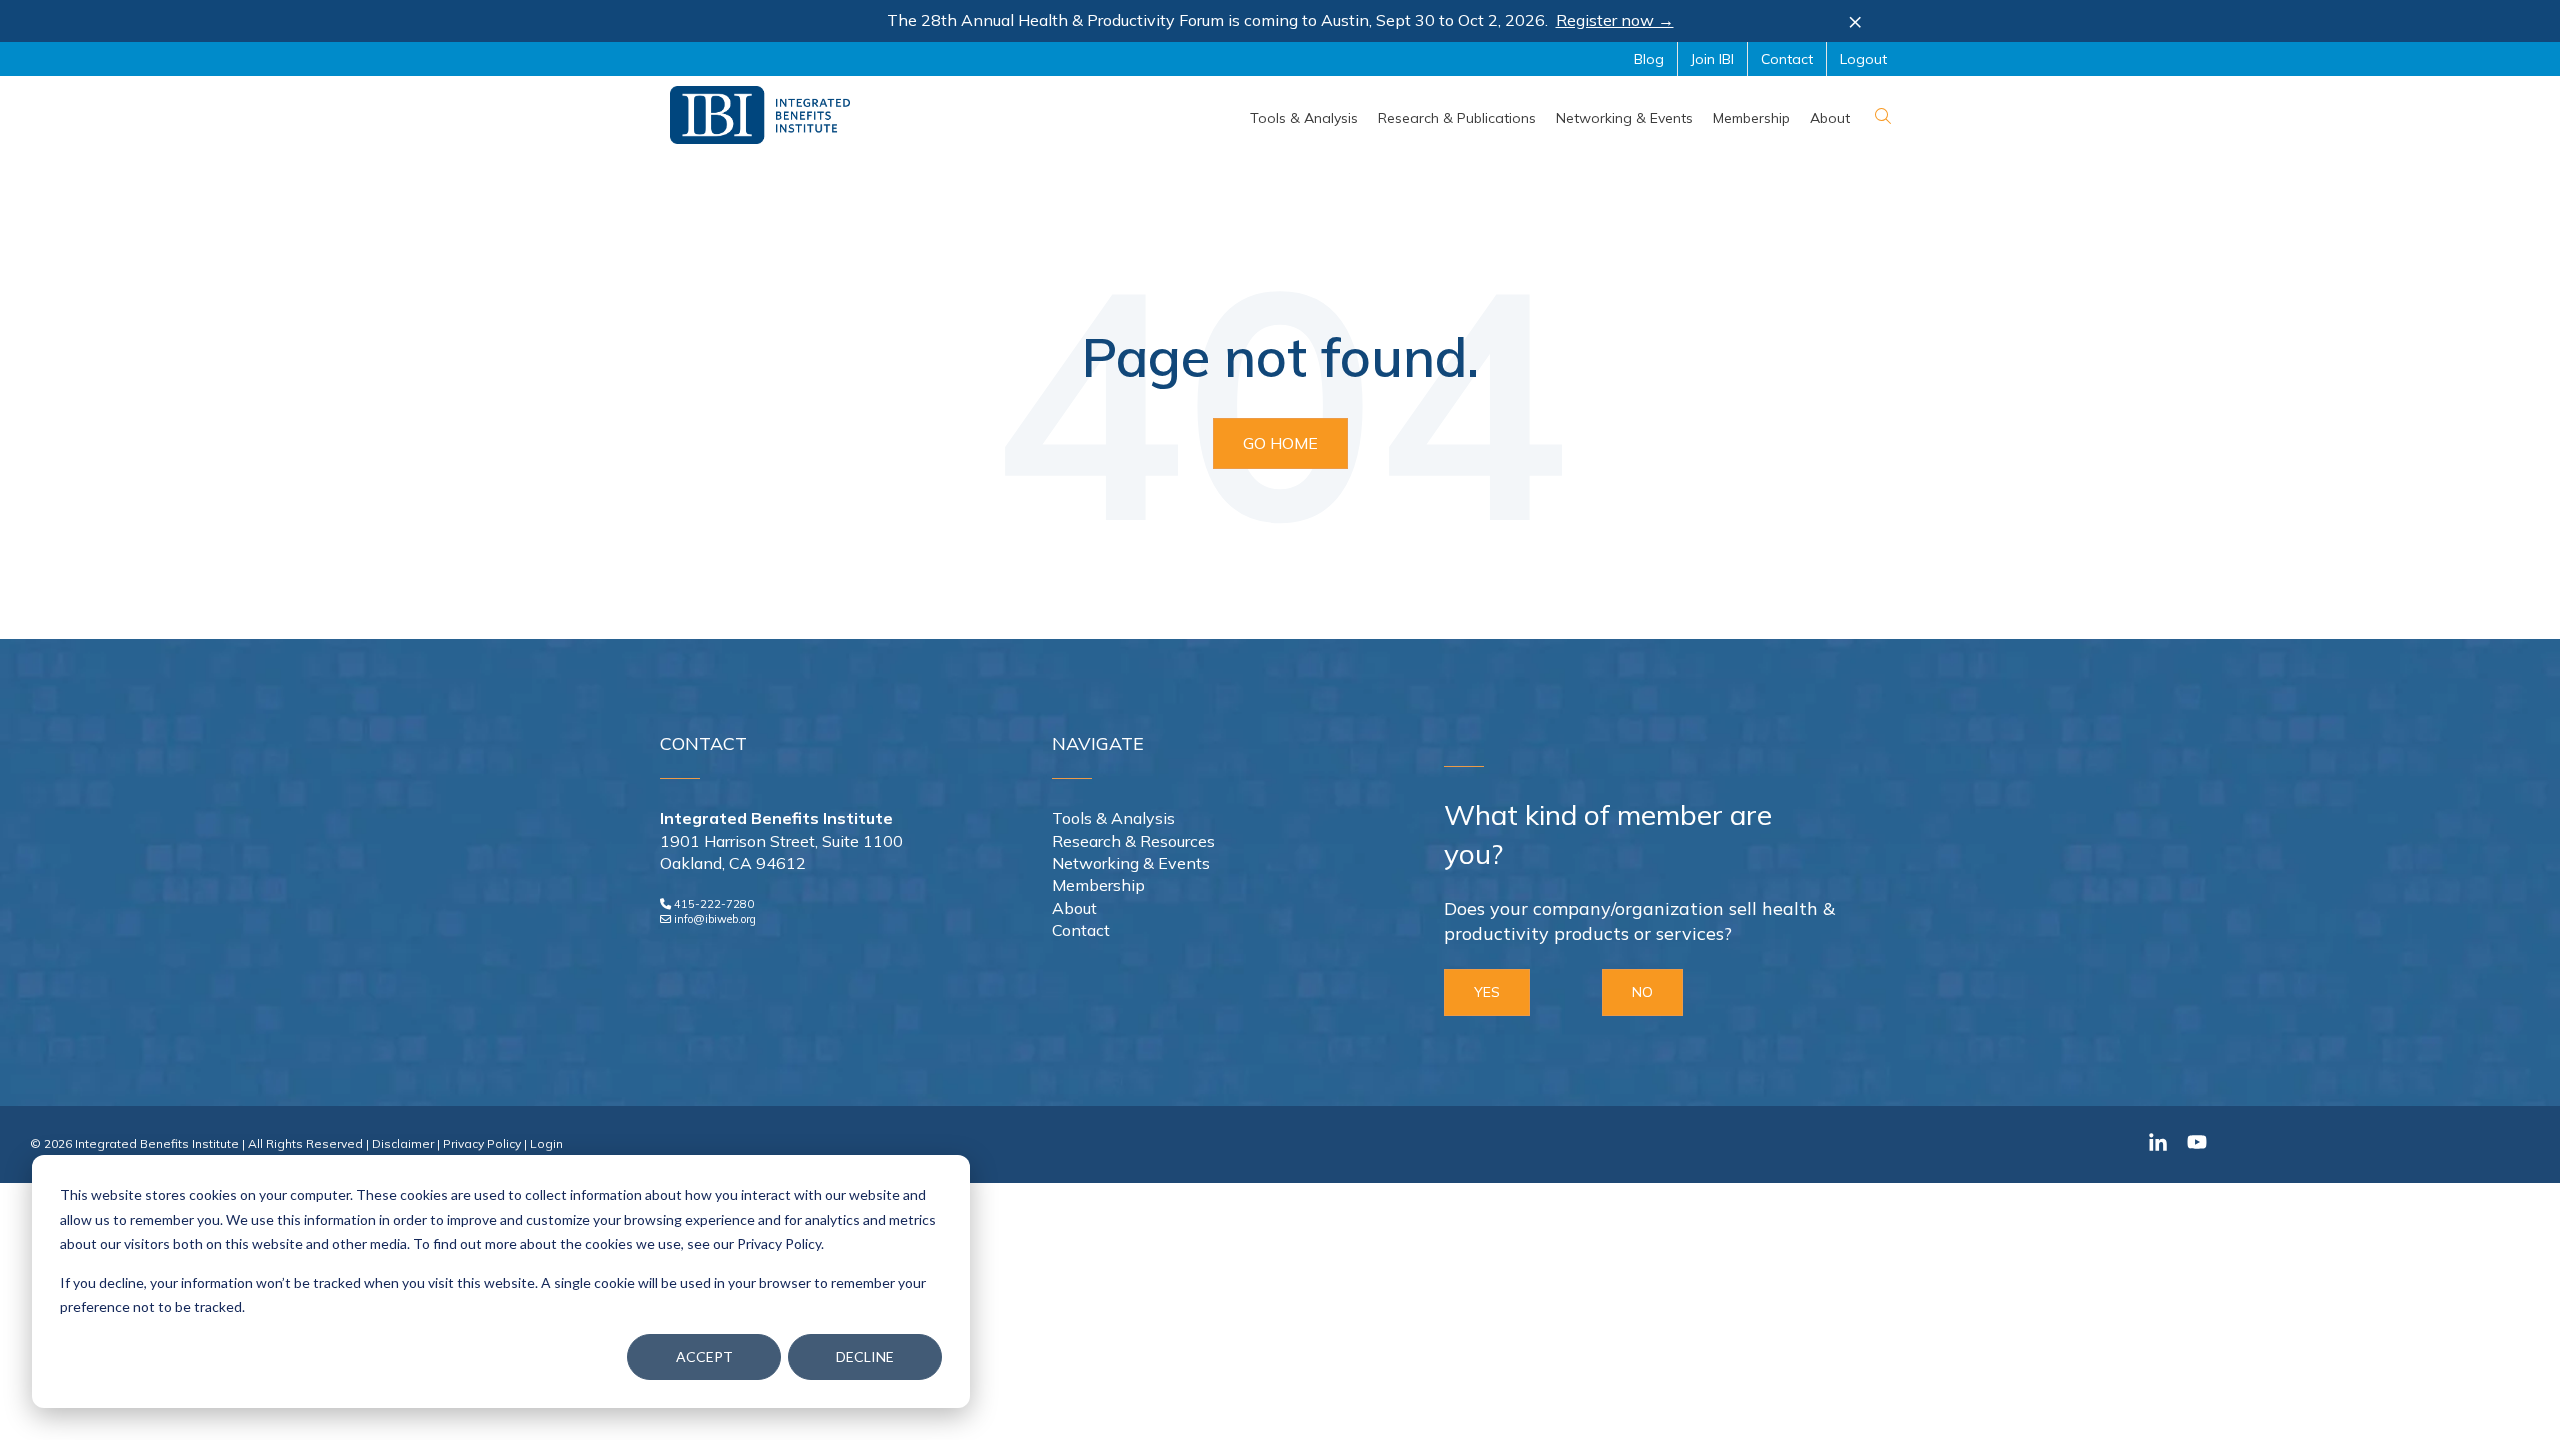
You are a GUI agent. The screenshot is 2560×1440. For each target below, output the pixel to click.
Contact (1081, 930)
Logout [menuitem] (1863, 59)
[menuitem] (1304, 118)
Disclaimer (403, 1143)
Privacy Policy (482, 1143)
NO (1642, 992)
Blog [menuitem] (1649, 59)
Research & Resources (1133, 841)
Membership (1098, 885)
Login (546, 1143)
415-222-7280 (714, 904)
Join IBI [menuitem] (1712, 59)
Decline (865, 1356)
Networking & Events (1131, 863)
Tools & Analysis (1113, 818)
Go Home (1280, 443)
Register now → (1615, 20)
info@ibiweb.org (715, 919)
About (1074, 908)
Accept (704, 1356)
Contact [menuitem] (1787, 59)
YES (1487, 992)
